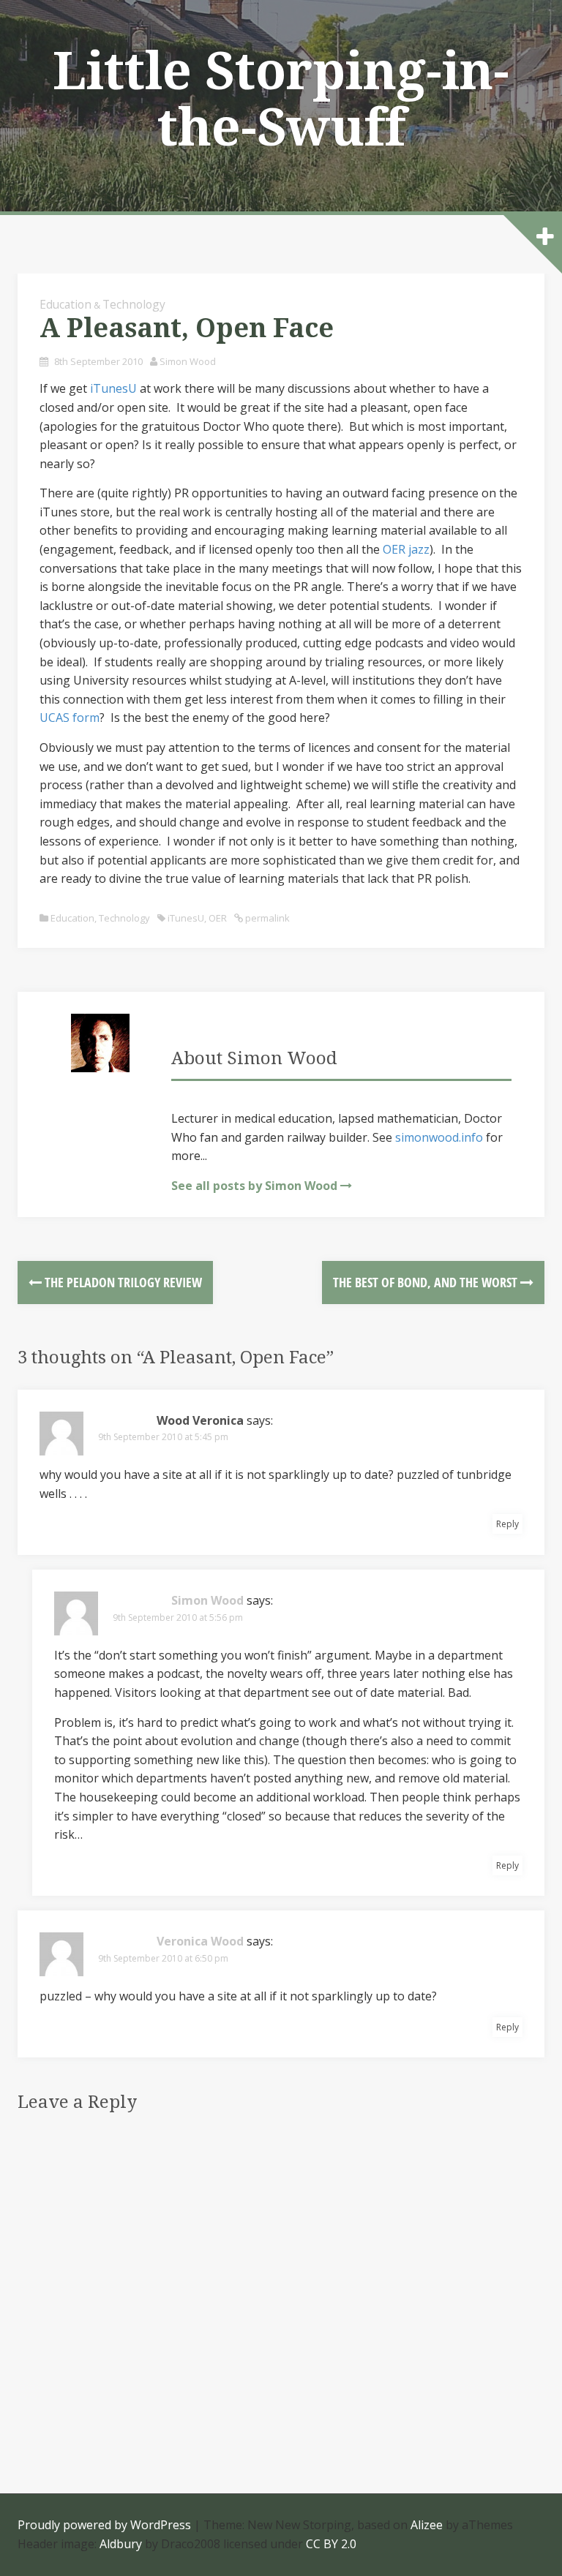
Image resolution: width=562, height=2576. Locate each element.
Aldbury (121, 2544)
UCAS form (70, 718)
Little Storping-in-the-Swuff (281, 100)
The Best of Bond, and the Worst (427, 1282)
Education (65, 304)
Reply (507, 1524)
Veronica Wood (200, 1941)
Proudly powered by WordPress (104, 2525)
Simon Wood (188, 361)
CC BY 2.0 (331, 2544)
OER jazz (406, 549)
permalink (266, 918)
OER (218, 918)
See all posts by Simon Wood (254, 1186)
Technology (134, 304)
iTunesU (113, 388)
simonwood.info (439, 1137)
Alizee (427, 2525)
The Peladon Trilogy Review (122, 1282)
